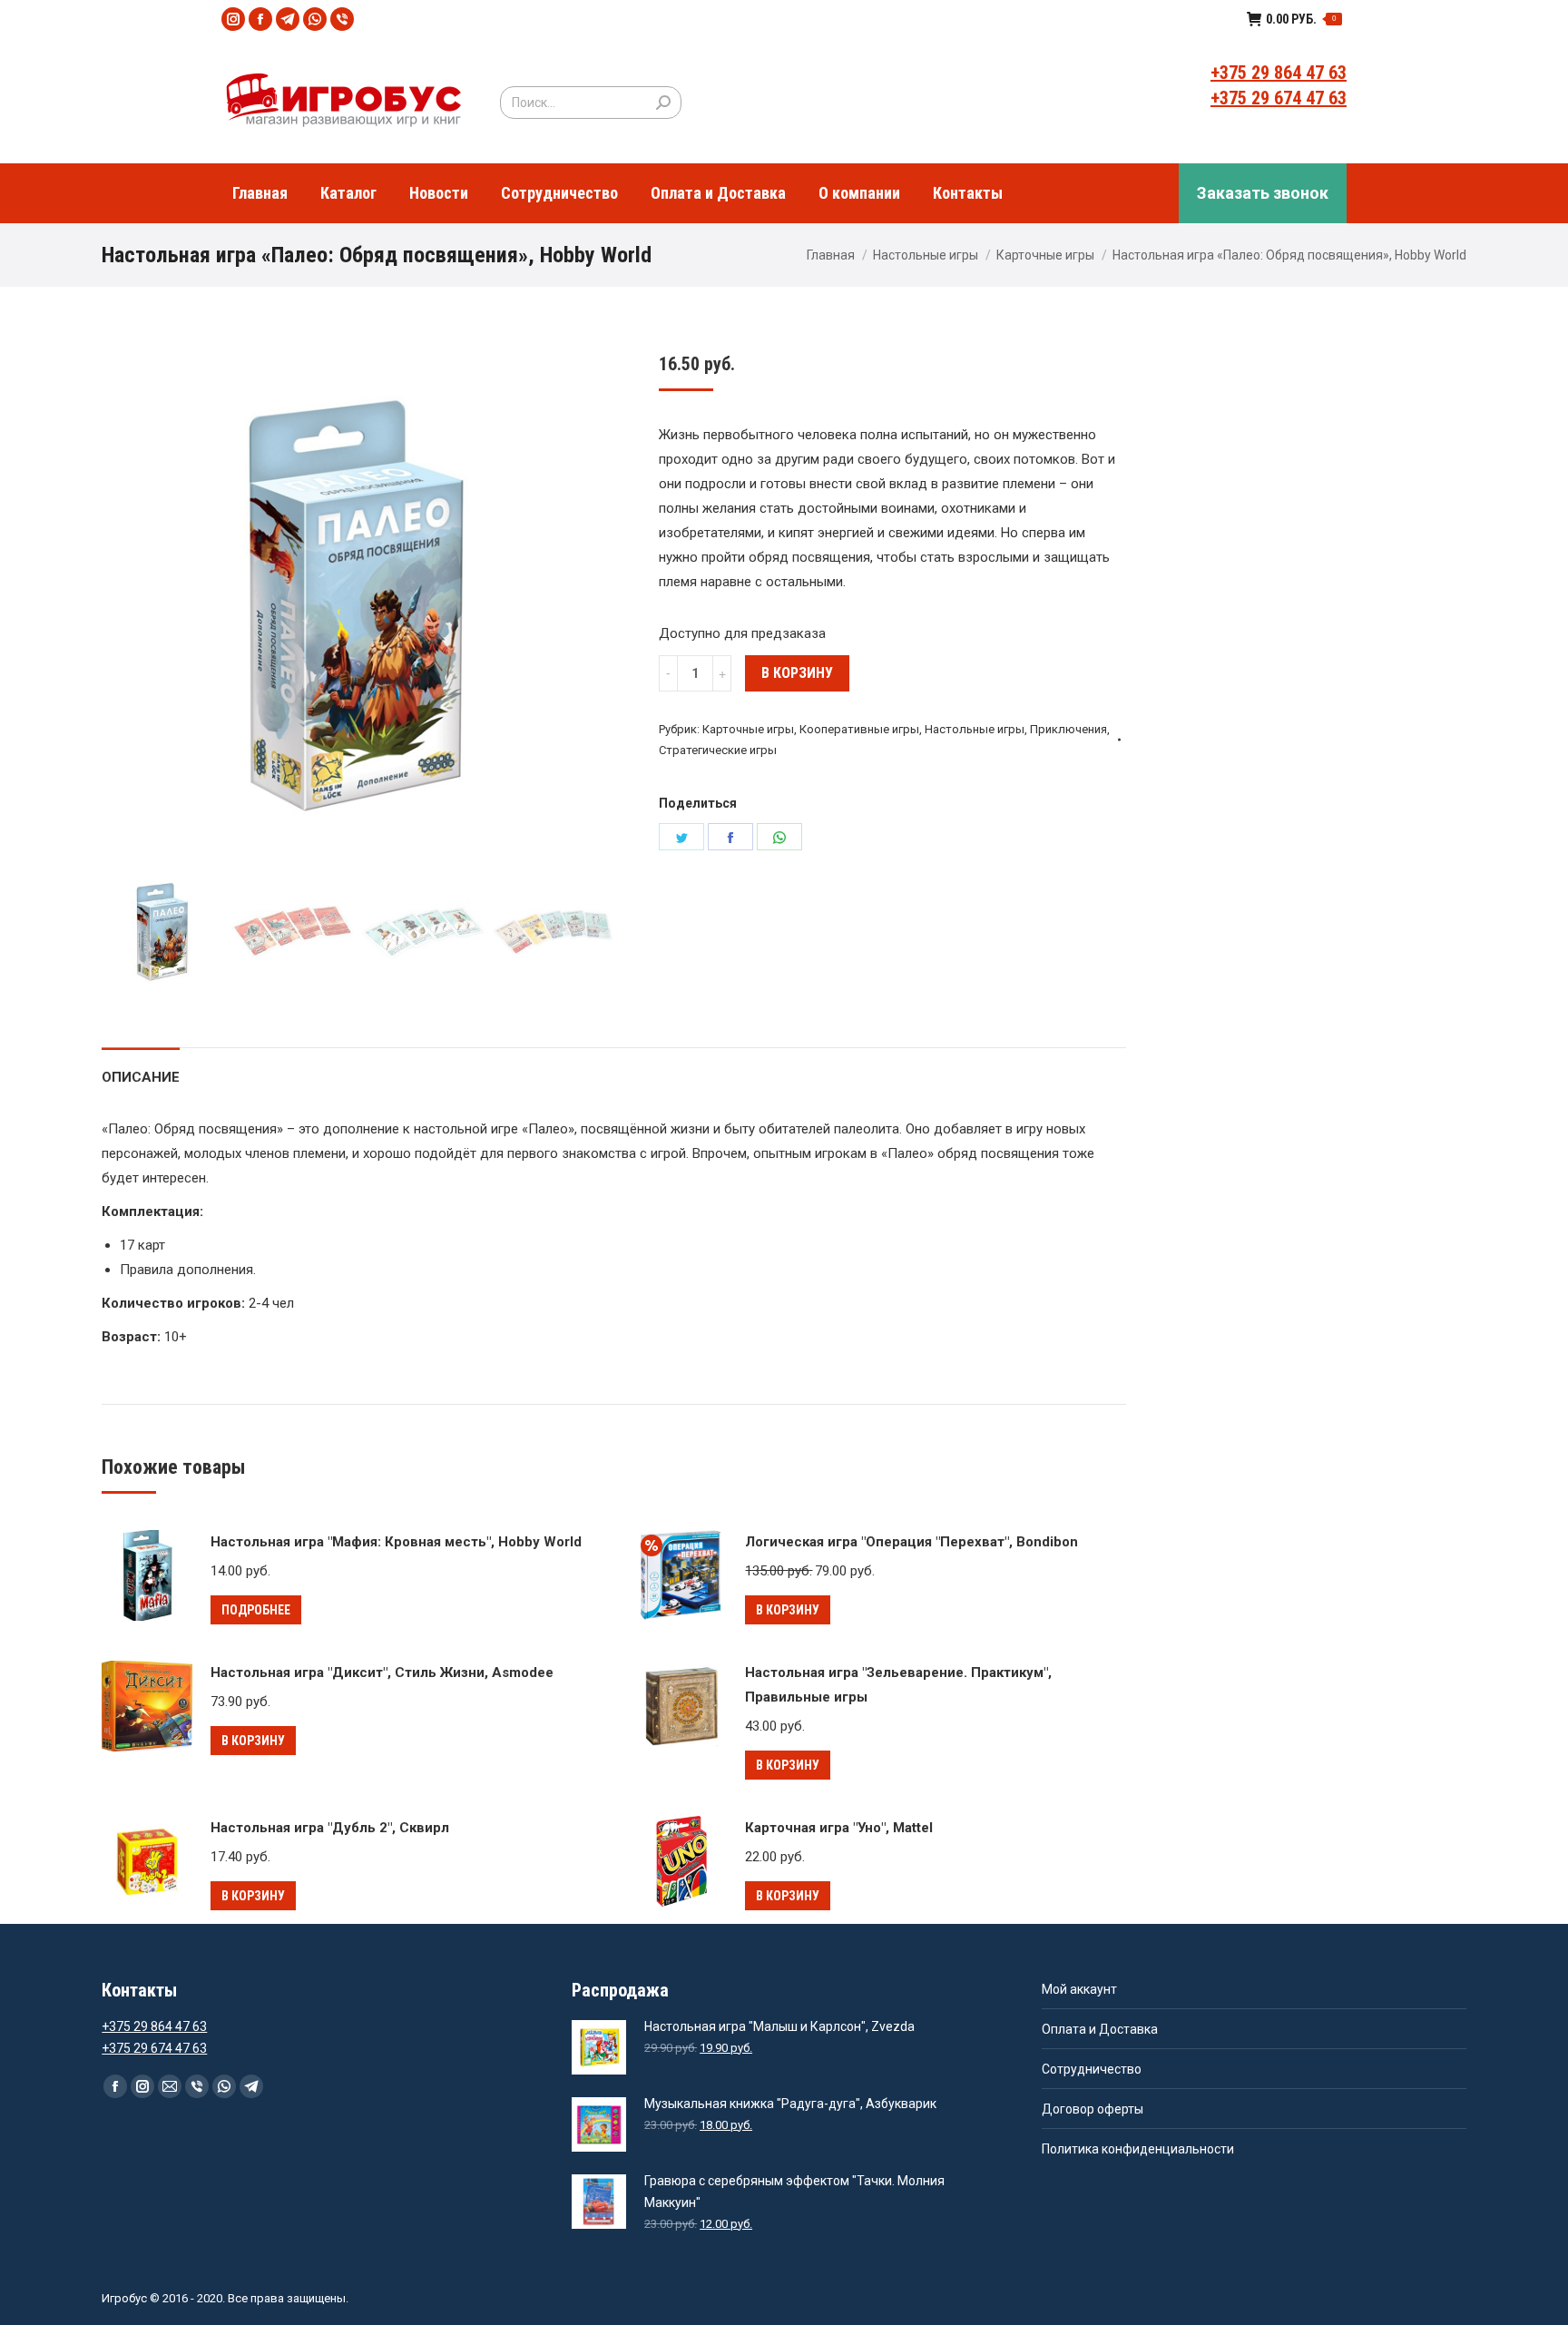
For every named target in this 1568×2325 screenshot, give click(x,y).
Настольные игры (926, 255)
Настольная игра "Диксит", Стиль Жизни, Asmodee (382, 1673)
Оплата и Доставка (1100, 2029)
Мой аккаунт (1079, 1989)
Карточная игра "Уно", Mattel (839, 1828)
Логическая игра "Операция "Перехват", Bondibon (911, 1542)
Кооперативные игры (859, 729)
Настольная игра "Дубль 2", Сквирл (330, 1828)
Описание (141, 1077)
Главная (831, 255)
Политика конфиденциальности (1138, 2149)
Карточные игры (1045, 255)
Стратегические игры (718, 750)
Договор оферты (1093, 2109)
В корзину (797, 673)
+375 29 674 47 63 (1279, 98)
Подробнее (256, 1610)
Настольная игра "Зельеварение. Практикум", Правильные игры (898, 1685)
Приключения (1068, 729)
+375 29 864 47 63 (1279, 73)
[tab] (141, 1069)
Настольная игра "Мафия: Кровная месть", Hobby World (396, 1542)
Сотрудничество (1092, 2069)
